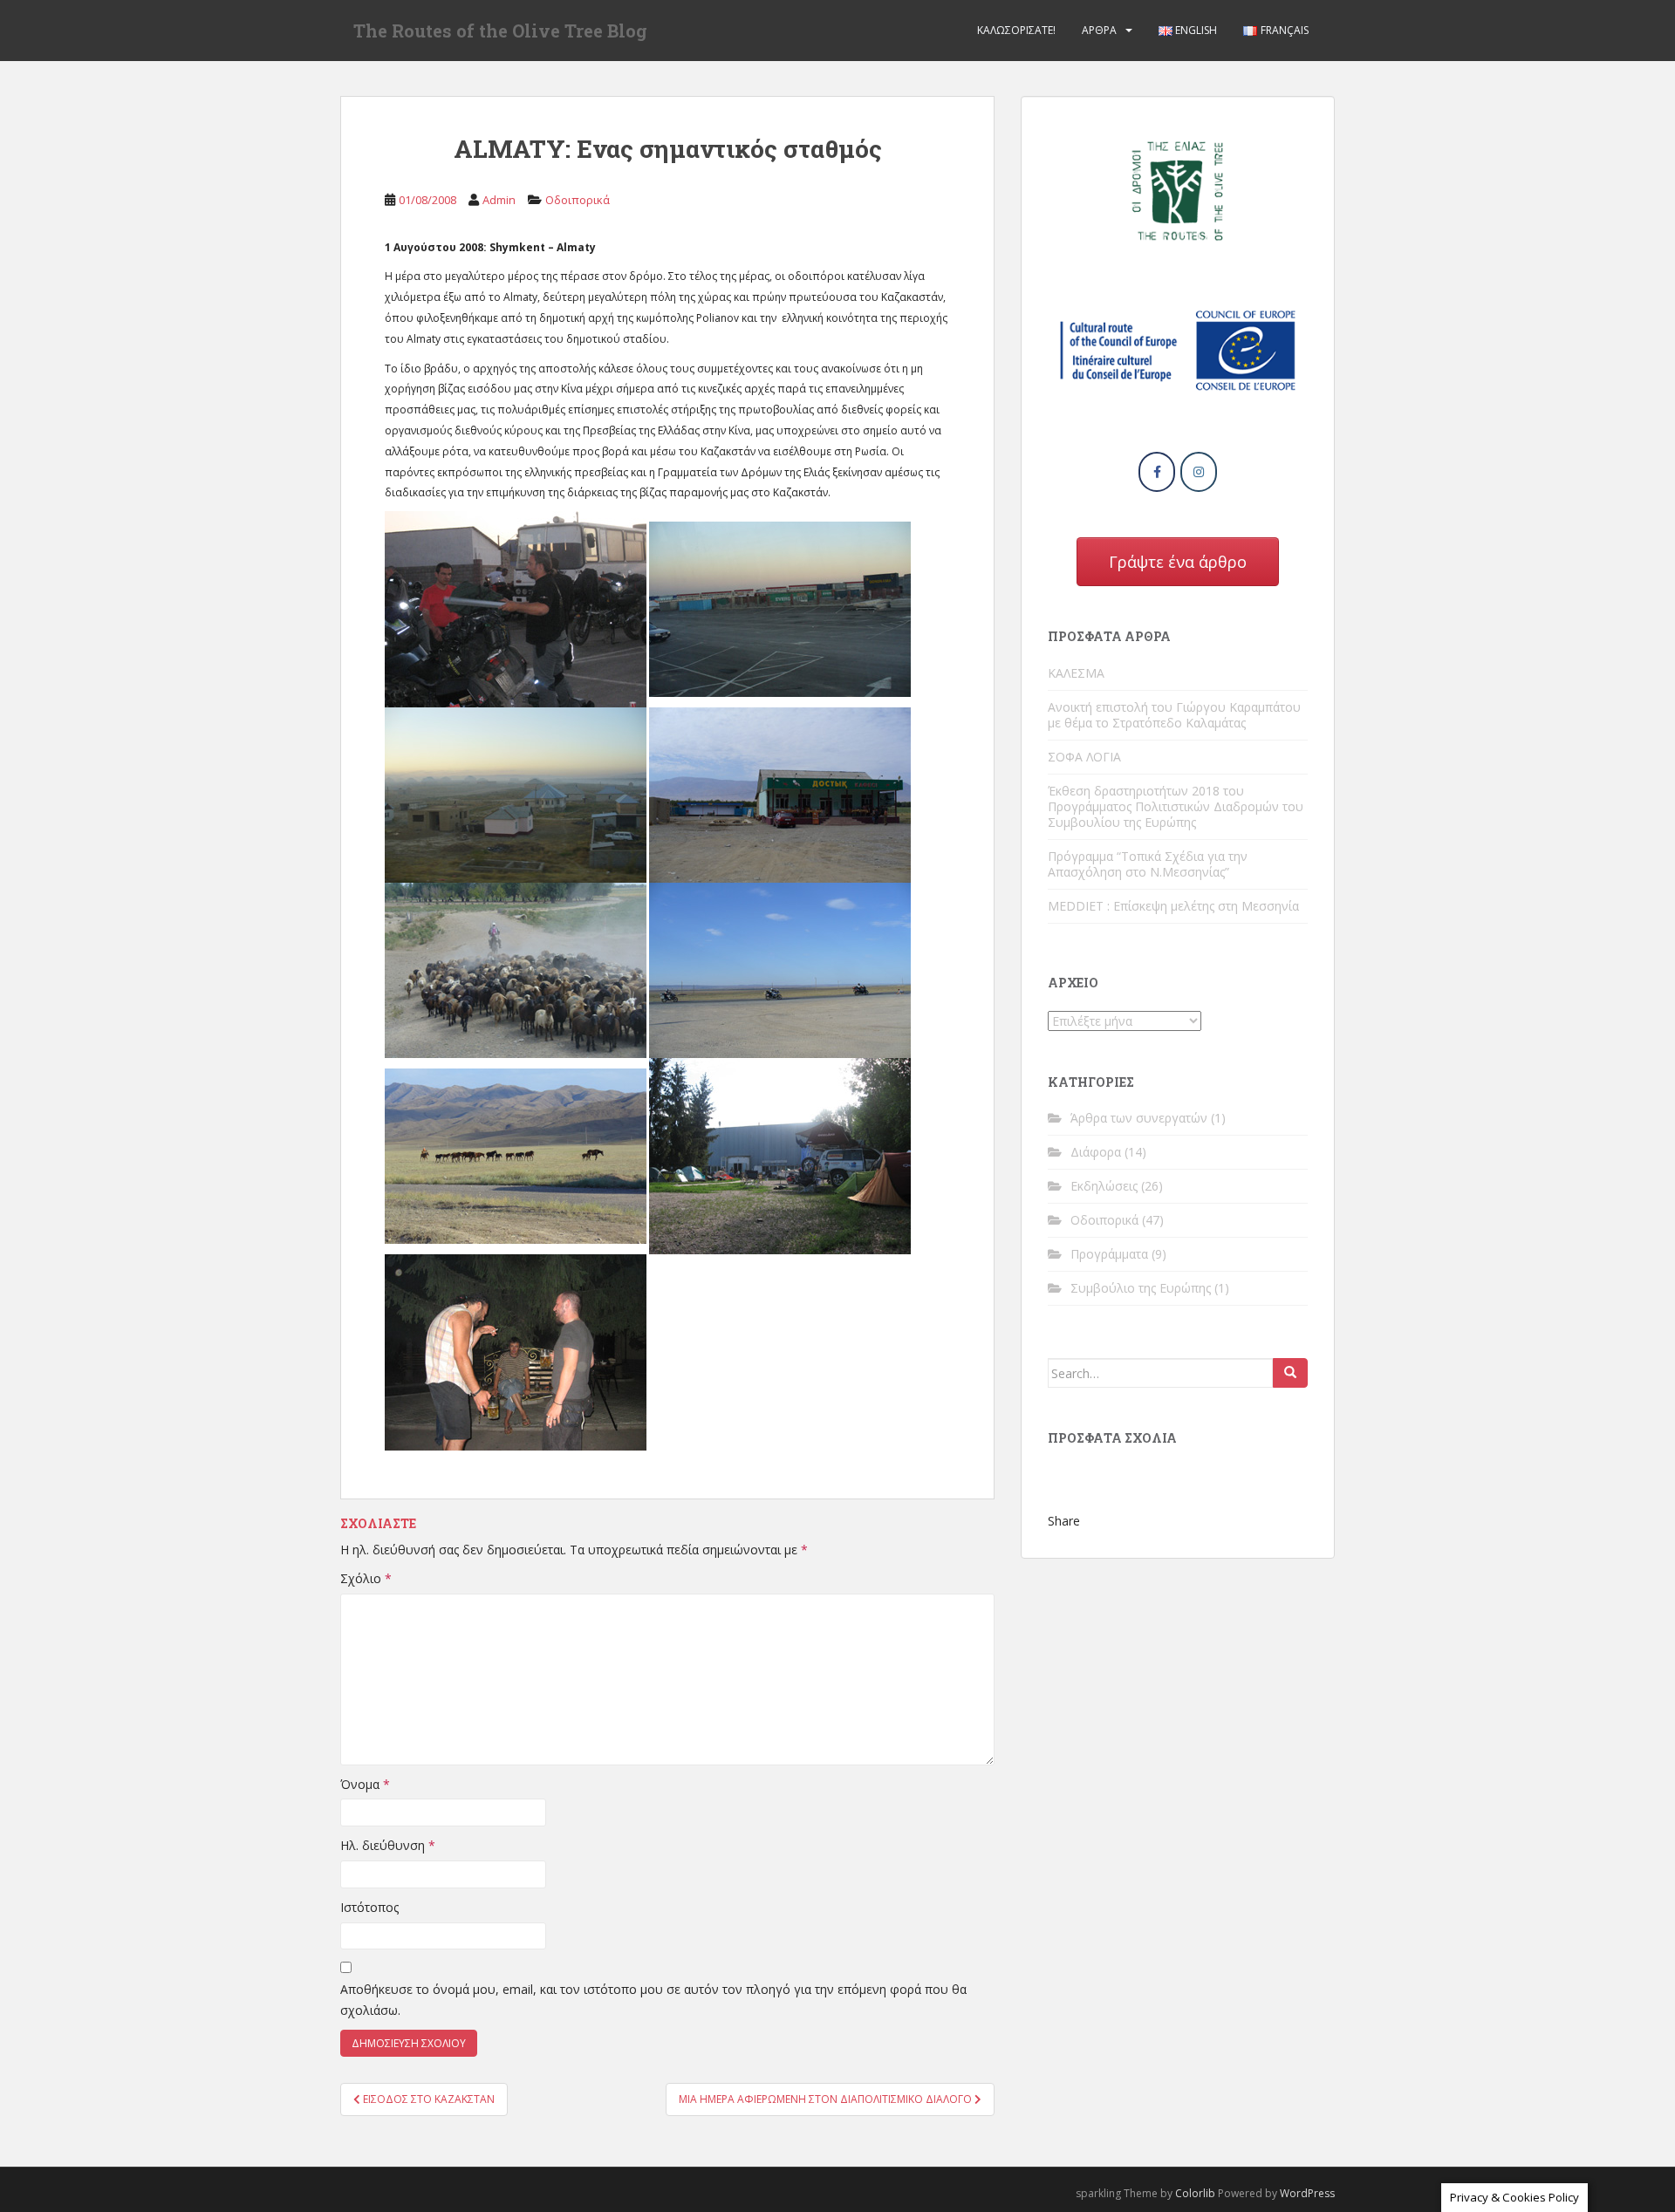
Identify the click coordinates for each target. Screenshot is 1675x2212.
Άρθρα (1099, 30)
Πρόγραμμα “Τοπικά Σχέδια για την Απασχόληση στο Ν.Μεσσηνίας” (1148, 864)
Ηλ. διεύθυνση (388, 1845)
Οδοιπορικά (578, 200)
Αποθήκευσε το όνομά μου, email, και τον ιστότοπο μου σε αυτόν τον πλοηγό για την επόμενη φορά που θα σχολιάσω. (653, 2000)
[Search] (1290, 1373)
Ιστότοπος (369, 1907)
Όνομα (365, 1784)
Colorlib (1195, 2193)
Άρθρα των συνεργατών (1139, 1118)
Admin (499, 200)
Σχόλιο (366, 1578)
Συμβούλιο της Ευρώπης (1141, 1288)
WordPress (1307, 2193)
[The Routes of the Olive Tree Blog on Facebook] (1157, 472)
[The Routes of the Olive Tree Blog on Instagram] (1199, 472)
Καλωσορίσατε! (1016, 30)
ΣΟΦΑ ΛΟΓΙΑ (1084, 757)
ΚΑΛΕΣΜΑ (1076, 673)
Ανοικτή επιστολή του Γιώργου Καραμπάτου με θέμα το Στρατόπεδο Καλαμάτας (1174, 715)
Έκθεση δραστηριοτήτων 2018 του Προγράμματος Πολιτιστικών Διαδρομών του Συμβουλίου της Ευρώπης (1176, 806)
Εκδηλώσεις (1104, 1186)
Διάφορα (1096, 1152)
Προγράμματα (1109, 1254)
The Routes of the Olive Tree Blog (500, 31)
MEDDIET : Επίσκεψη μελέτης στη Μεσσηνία (1173, 906)
